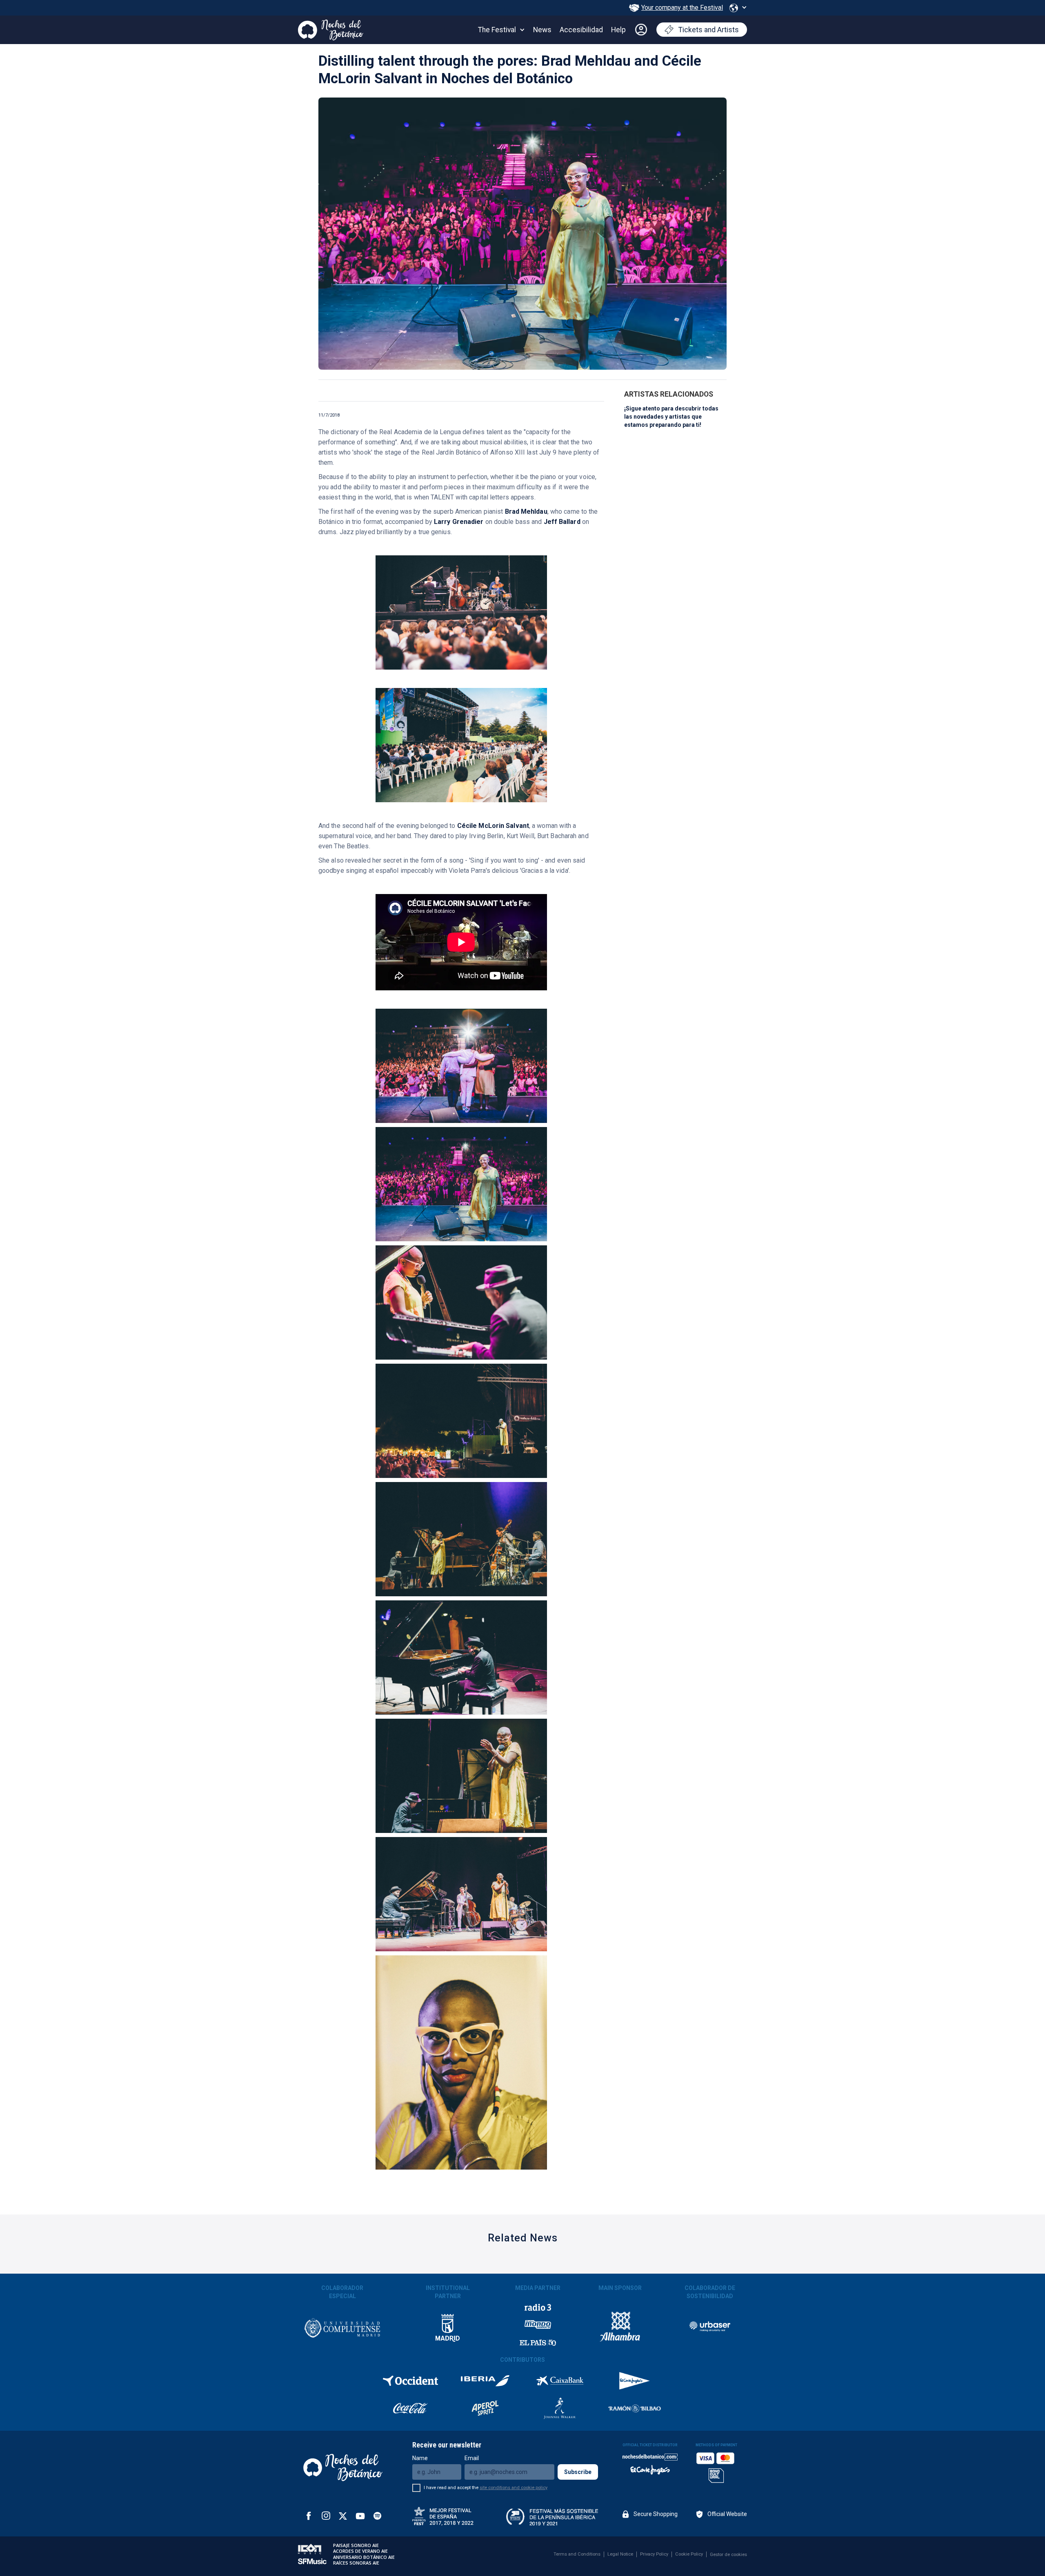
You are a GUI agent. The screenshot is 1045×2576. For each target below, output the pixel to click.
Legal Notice (620, 2554)
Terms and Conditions (577, 2554)
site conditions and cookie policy (514, 2488)
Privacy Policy (654, 2554)
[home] (331, 28)
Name (420, 2458)
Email (472, 2458)
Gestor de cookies (728, 2555)
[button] (738, 8)
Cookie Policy (689, 2554)
